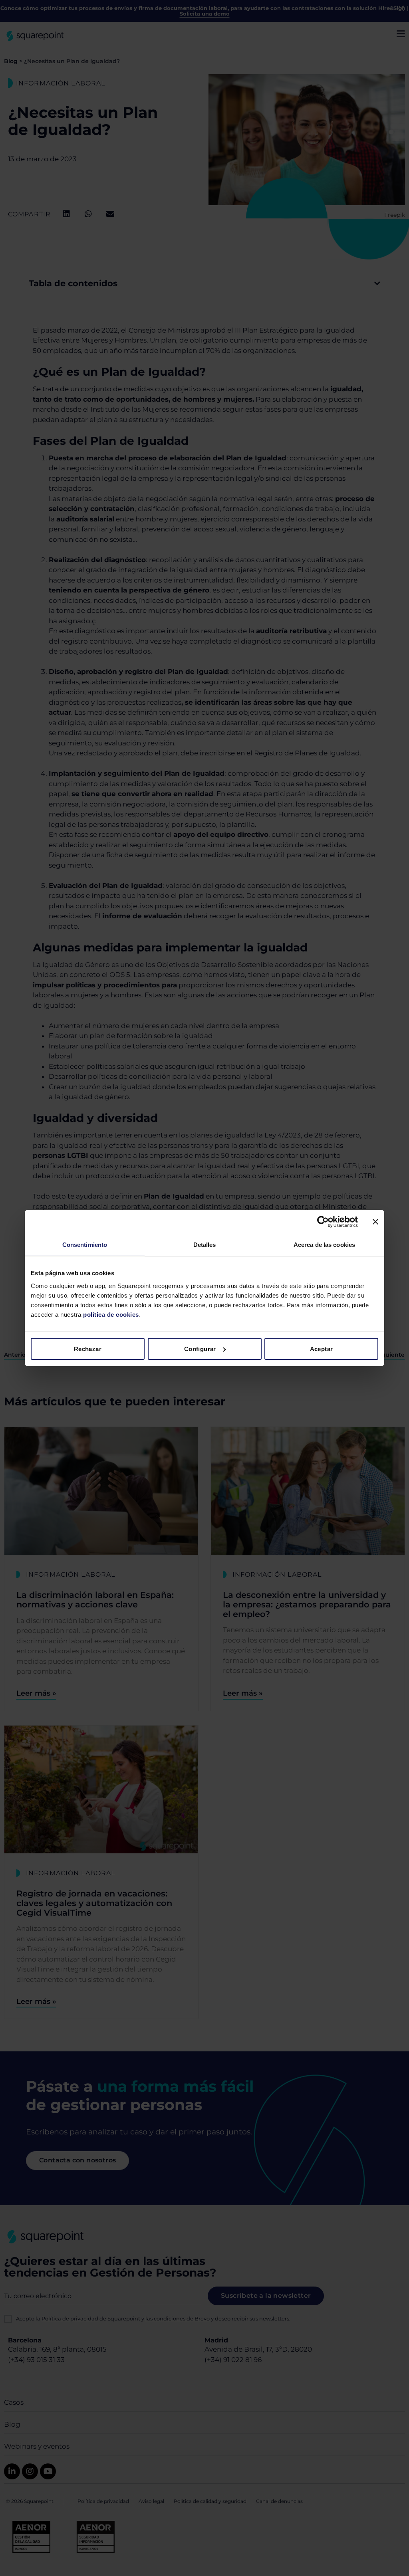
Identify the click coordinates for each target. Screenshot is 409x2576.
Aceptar (322, 1349)
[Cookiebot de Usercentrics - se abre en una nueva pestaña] (323, 1222)
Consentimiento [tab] (85, 1245)
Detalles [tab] (205, 1245)
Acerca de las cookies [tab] (324, 1245)
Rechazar (88, 1349)
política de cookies (110, 1315)
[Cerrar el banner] (375, 1222)
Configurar (200, 1349)
